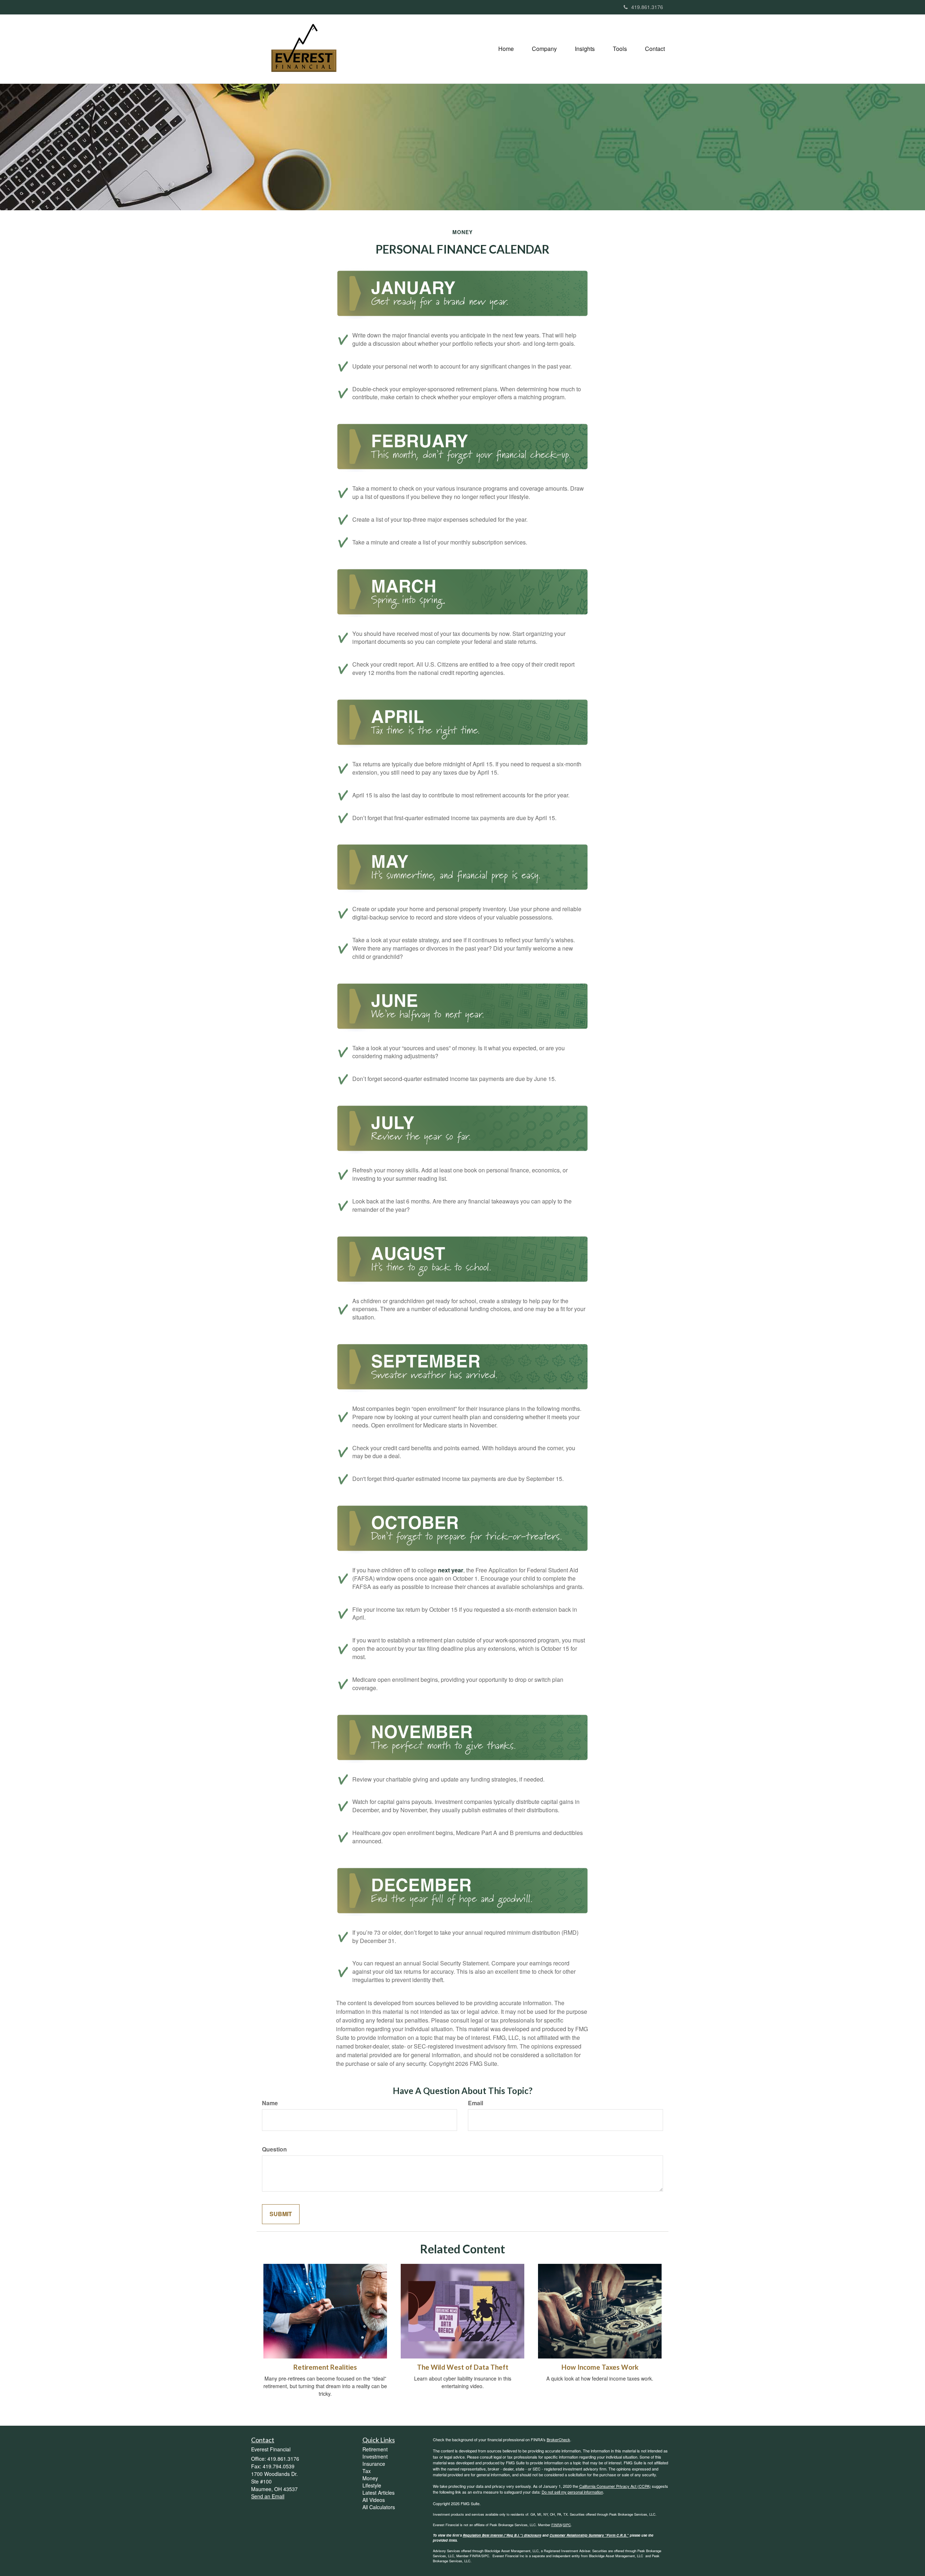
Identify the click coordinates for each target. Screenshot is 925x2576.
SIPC (567, 2525)
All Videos (374, 2500)
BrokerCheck (558, 2439)
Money (370, 2478)
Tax (367, 2471)
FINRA (557, 2525)
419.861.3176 (647, 7)
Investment (375, 2456)
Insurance (374, 2464)
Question (274, 2149)
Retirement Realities (325, 2367)
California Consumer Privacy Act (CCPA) (615, 2486)
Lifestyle (372, 2485)
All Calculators (379, 2507)
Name (270, 2103)
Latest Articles (378, 2493)
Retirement (375, 2449)
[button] (544, 49)
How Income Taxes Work (600, 2367)
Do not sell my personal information (572, 2492)
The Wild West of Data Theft (463, 2367)
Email (476, 2103)
